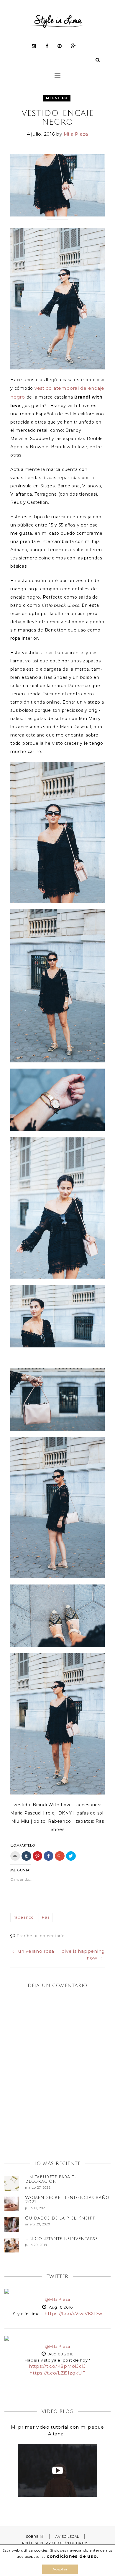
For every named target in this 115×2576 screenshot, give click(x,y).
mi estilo (57, 98)
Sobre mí (35, 2537)
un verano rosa (36, 1951)
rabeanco (24, 1917)
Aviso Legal (67, 2537)
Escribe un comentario (41, 1936)
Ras (46, 1917)
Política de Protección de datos (55, 2543)
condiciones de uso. (72, 2556)
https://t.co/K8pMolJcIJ (57, 2366)
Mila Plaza (76, 134)
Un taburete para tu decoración (51, 2179)
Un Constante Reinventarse (61, 2239)
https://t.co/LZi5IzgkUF (57, 2373)
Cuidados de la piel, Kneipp (60, 2218)
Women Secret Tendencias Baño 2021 (67, 2200)
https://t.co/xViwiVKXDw (73, 2313)
